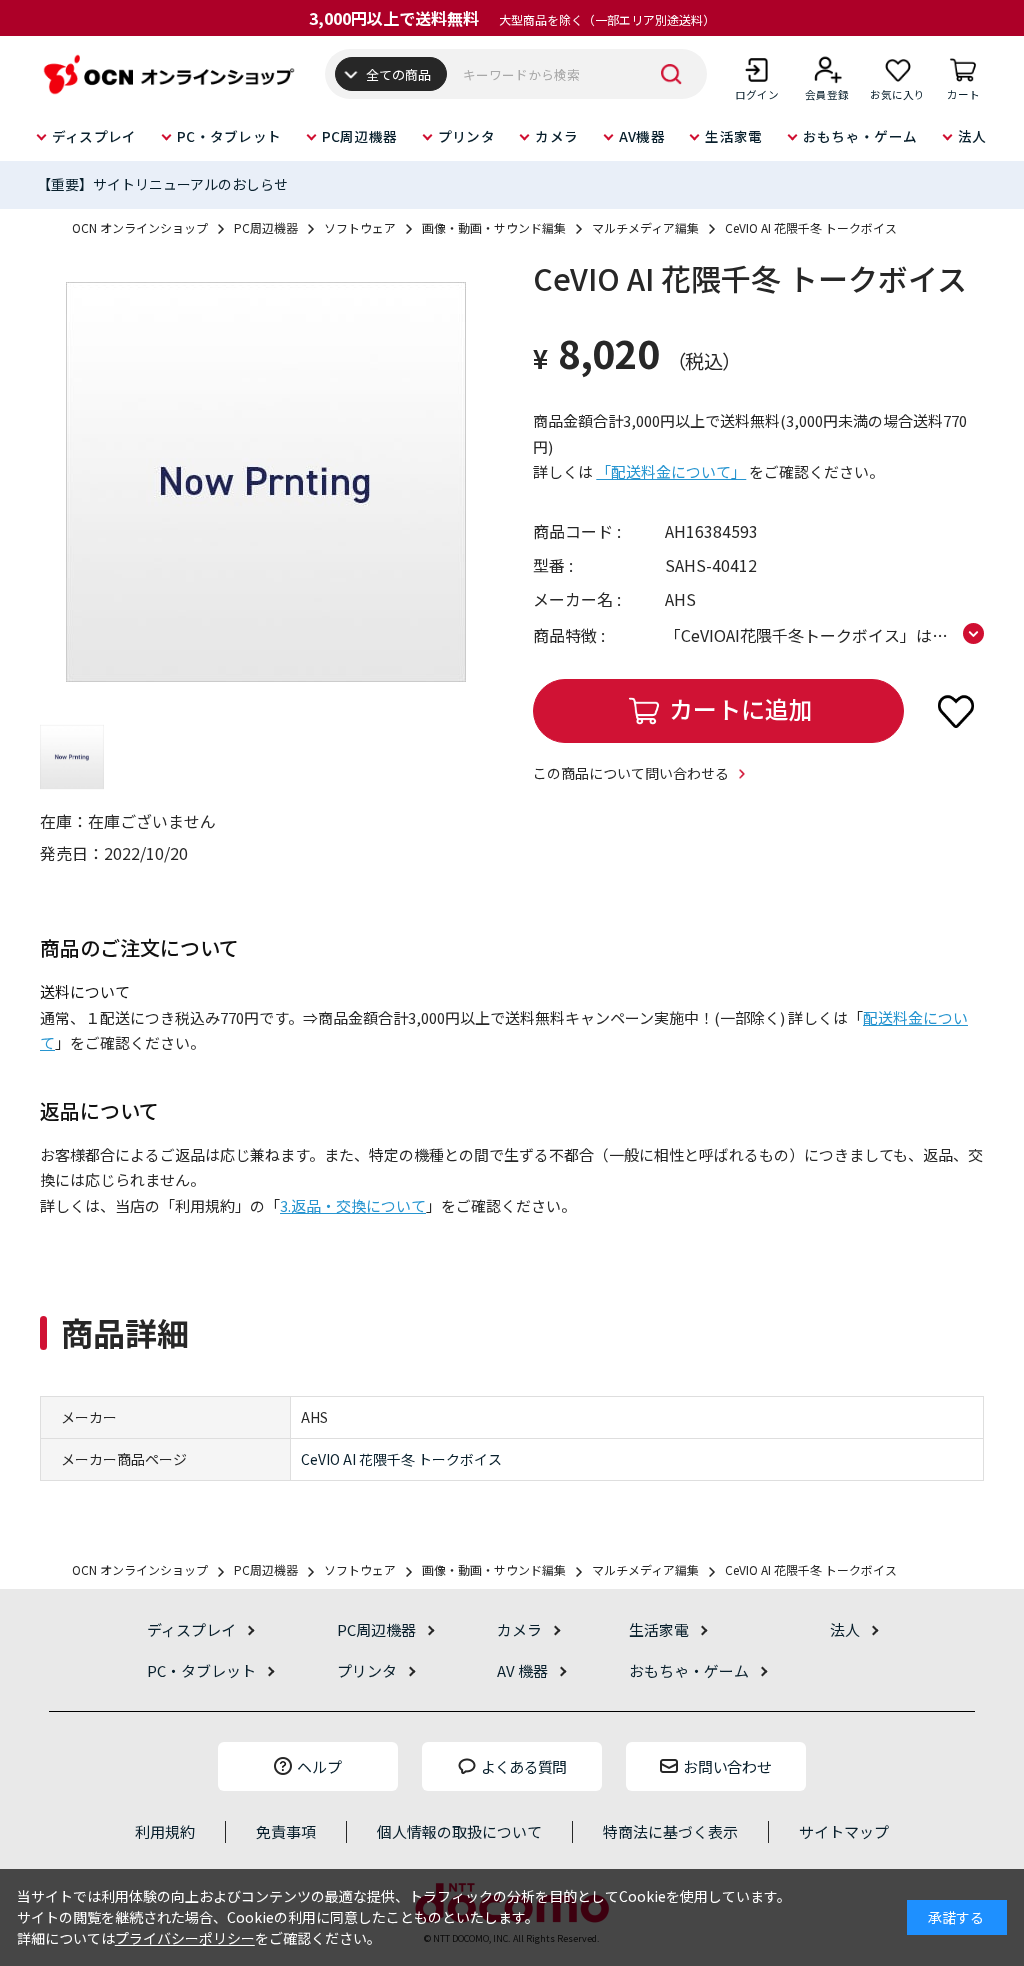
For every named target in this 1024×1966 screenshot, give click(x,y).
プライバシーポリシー (185, 1938)
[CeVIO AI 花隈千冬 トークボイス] (265, 482)
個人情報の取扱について (459, 1831)
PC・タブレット (229, 136)
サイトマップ (844, 1831)
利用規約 (165, 1831)
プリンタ (466, 136)
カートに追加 (741, 708)
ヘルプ (319, 1766)
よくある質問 (524, 1766)
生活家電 (733, 136)
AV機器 (642, 136)
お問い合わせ (727, 1766)
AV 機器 (522, 1670)
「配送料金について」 (671, 471)
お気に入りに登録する (956, 711)
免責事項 (286, 1831)
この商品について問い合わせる (631, 773)
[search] (672, 74)
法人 (972, 136)
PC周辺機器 (360, 136)
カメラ (556, 136)
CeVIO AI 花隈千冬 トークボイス (401, 1459)
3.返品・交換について (353, 1205)
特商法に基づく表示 (670, 1831)
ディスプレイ (94, 136)
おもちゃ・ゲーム (860, 136)
